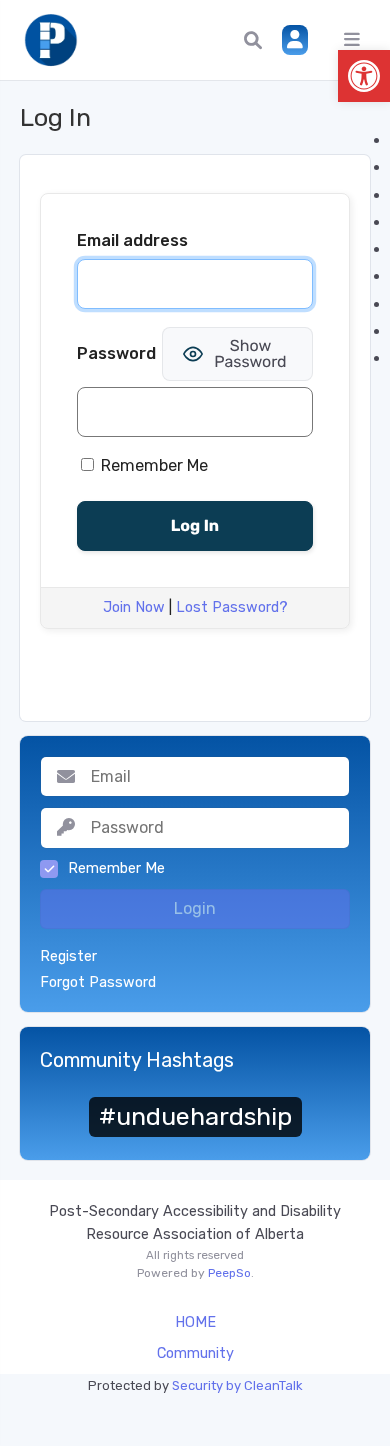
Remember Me (152, 465)
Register (68, 957)
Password (116, 353)
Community (195, 1353)
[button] (364, 76)
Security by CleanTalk (237, 1385)
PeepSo (229, 1273)
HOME (195, 1322)
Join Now (134, 607)
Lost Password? (232, 607)
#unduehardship (195, 1116)
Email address (132, 240)
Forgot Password (98, 983)
